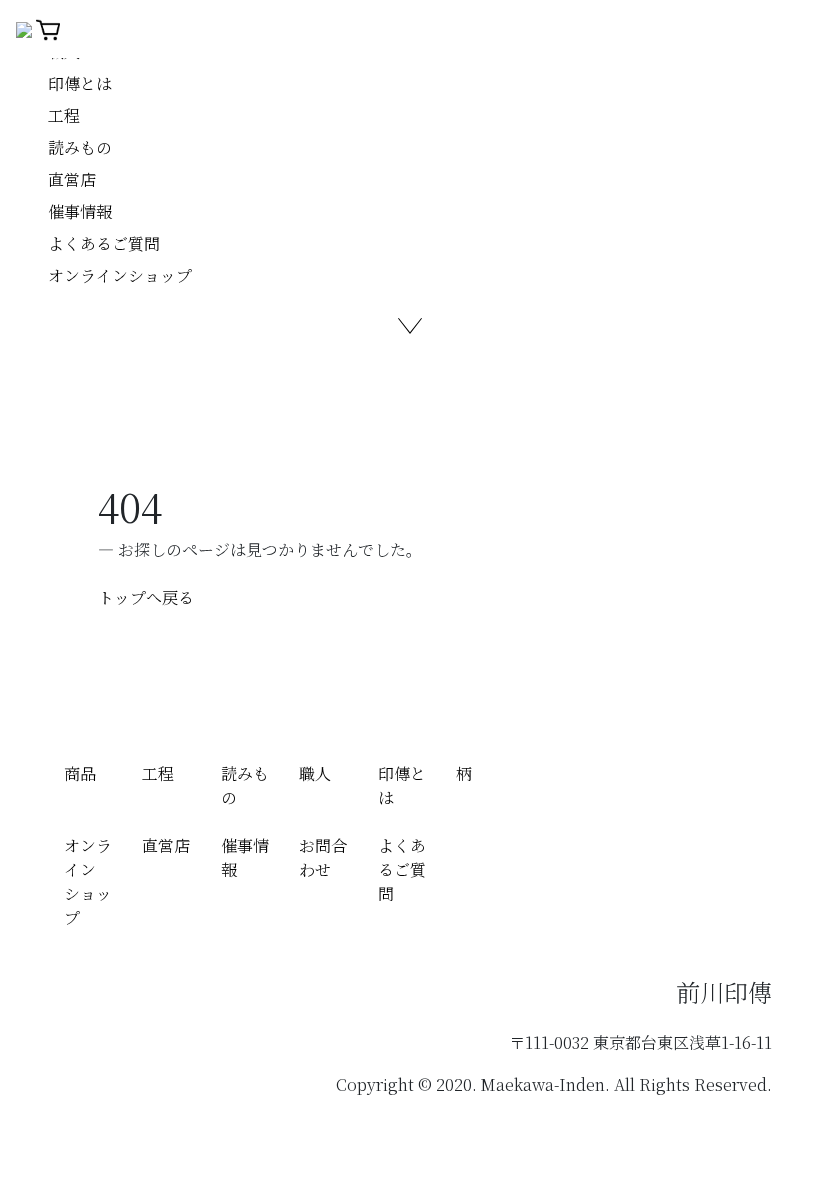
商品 (80, 773)
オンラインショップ (120, 275)
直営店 (72, 179)
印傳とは (80, 83)
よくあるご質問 (104, 243)
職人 (315, 773)
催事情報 (80, 211)
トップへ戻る (146, 597)
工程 (64, 115)
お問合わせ (323, 857)
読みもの (80, 147)
